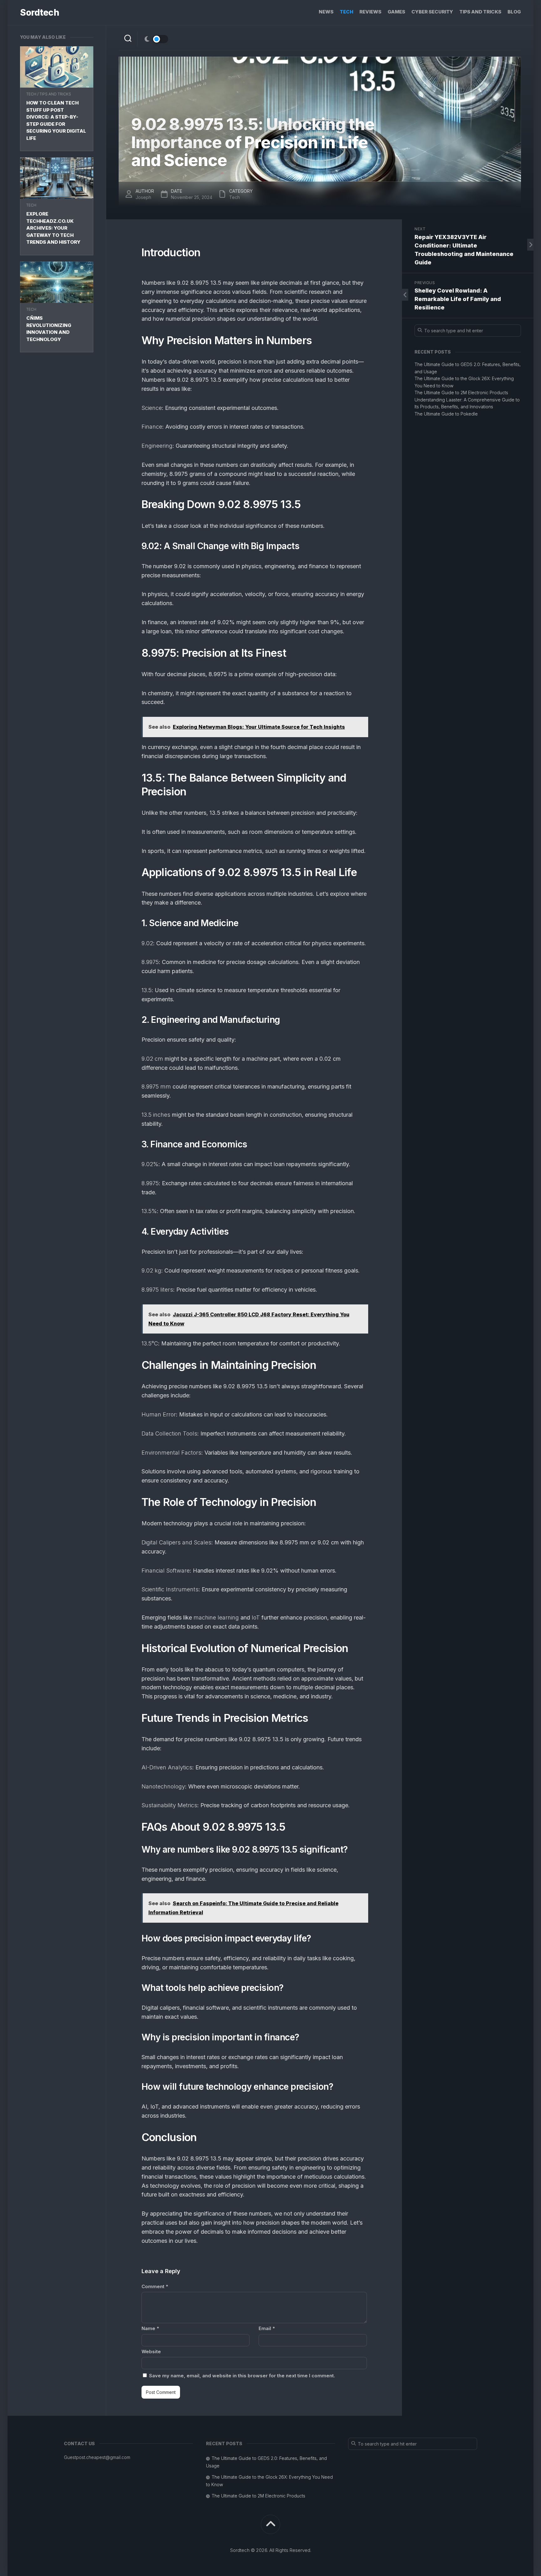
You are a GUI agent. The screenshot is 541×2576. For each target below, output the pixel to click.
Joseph (143, 197)
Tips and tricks (480, 12)
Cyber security (432, 12)
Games (396, 12)
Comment (155, 2286)
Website (151, 2352)
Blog (514, 12)
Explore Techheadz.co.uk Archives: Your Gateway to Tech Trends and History (53, 228)
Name (150, 2328)
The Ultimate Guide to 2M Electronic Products (461, 393)
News (326, 12)
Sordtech (39, 13)
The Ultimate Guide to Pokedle (446, 414)
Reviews (370, 12)
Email (267, 2328)
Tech (346, 12)
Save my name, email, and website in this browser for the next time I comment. (242, 2376)
